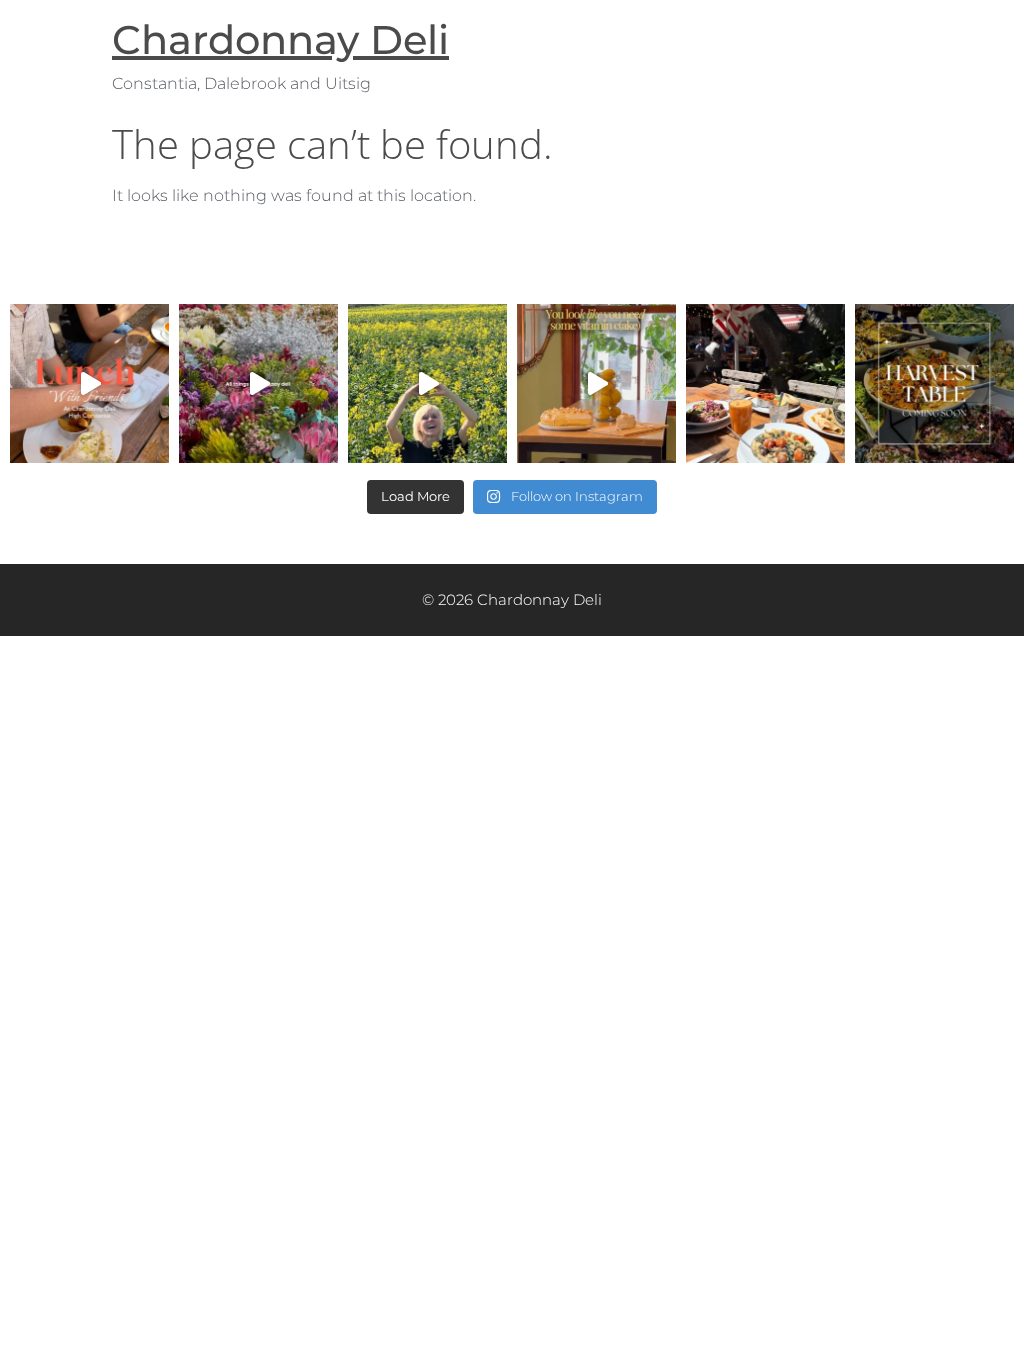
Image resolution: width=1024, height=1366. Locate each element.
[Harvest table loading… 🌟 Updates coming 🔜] (934, 383)
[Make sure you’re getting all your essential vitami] (596, 383)
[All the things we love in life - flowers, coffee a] (258, 383)
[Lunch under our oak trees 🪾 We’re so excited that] (765, 383)
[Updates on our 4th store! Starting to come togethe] (427, 383)
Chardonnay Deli (280, 39)
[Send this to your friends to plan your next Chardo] (89, 383)
